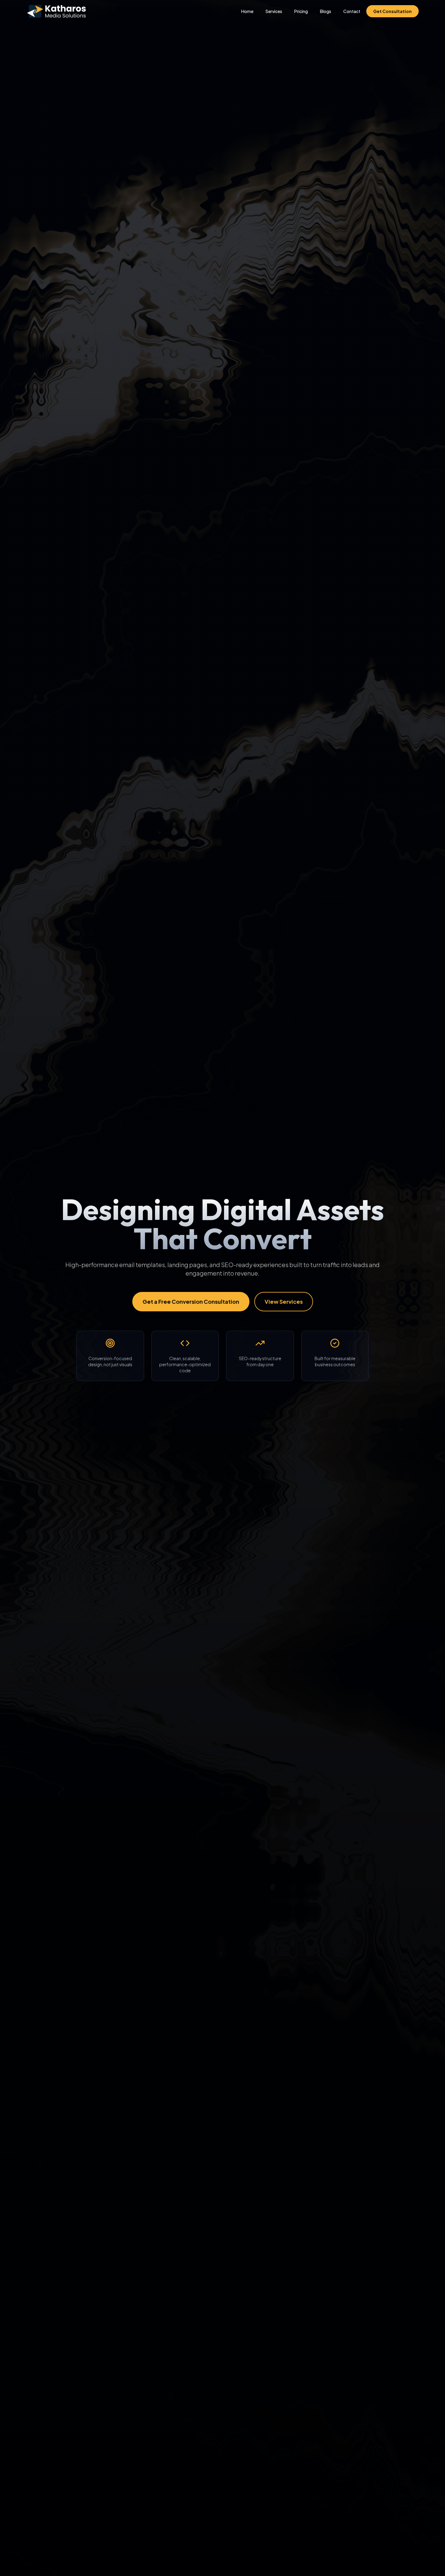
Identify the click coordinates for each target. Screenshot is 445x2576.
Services (274, 11)
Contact (352, 11)
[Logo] (56, 11)
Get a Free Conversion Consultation (191, 1301)
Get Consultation (392, 11)
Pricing (301, 11)
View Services (284, 1301)
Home (247, 11)
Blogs (326, 11)
